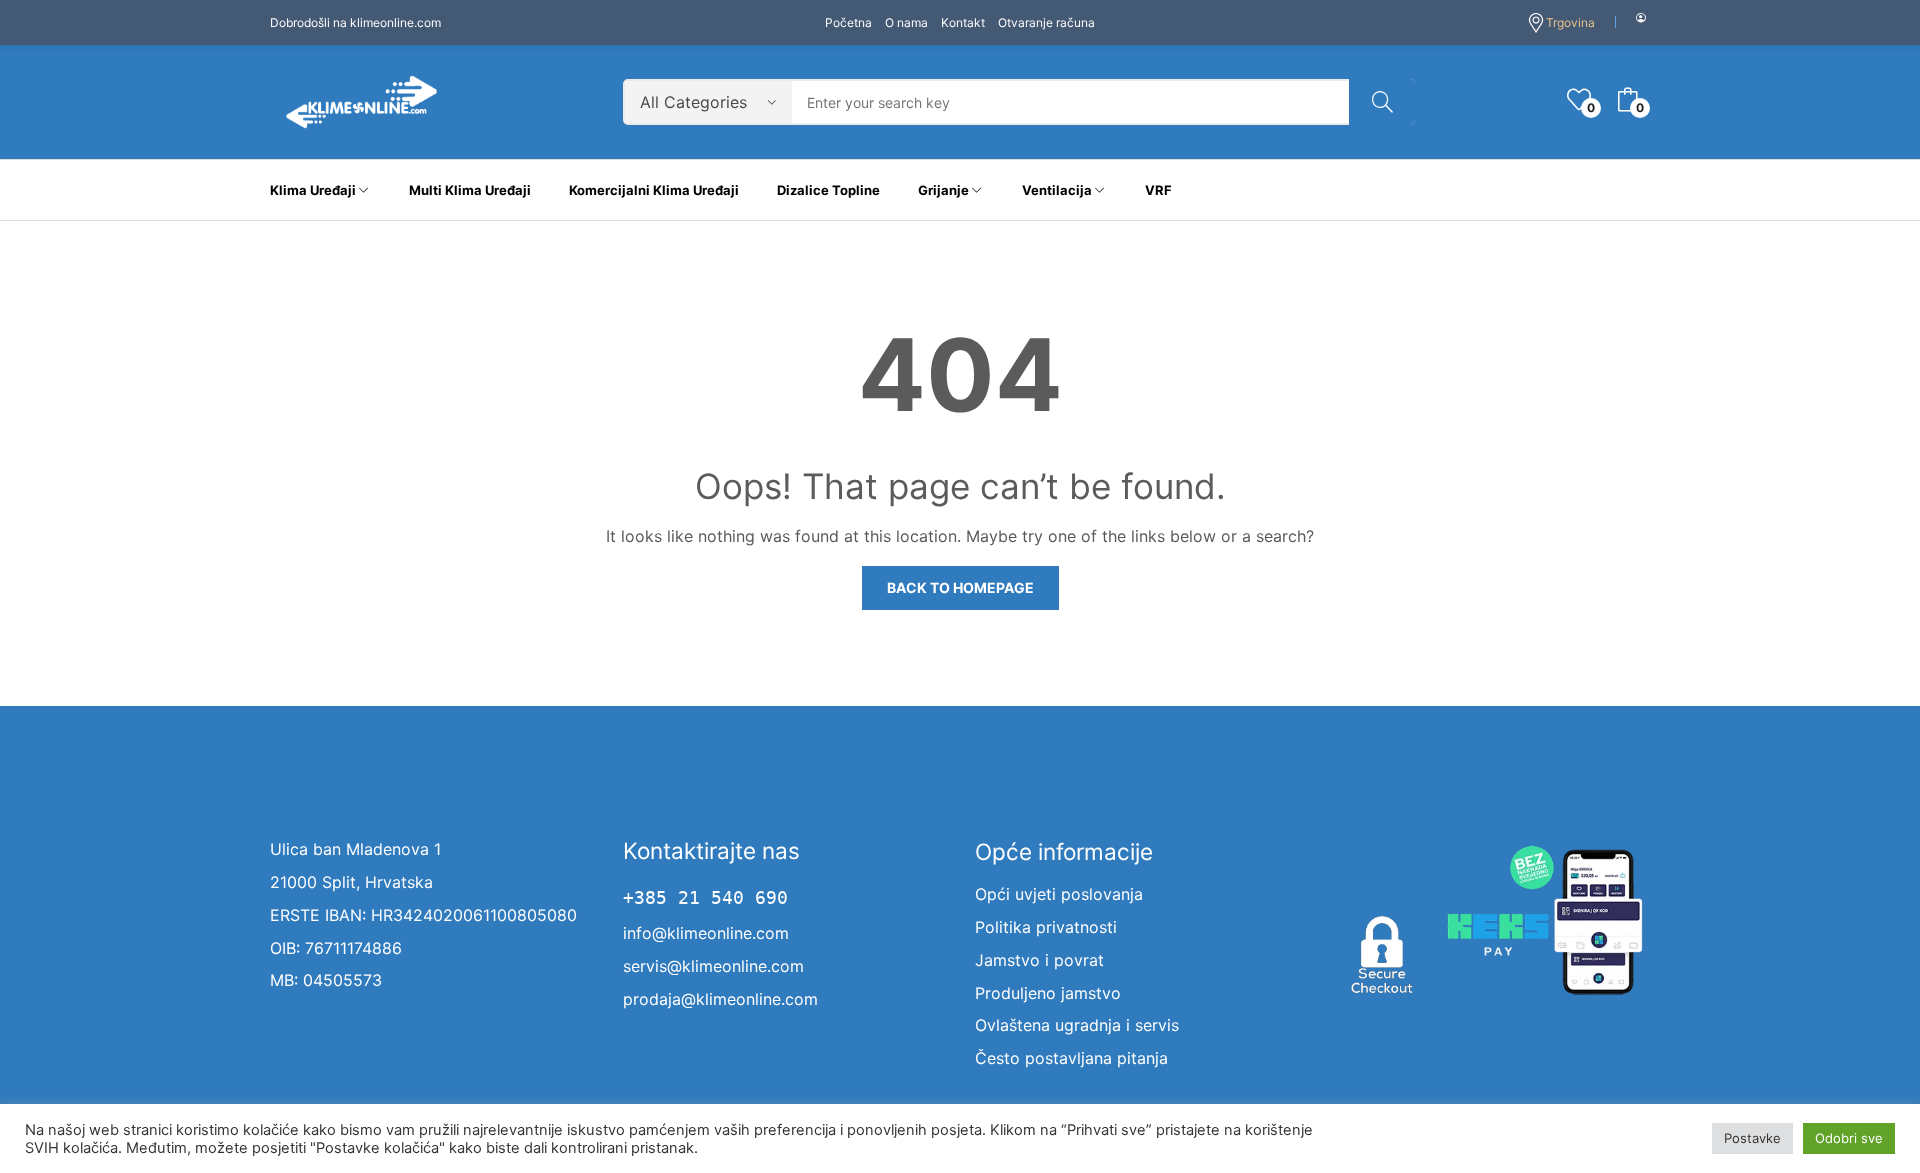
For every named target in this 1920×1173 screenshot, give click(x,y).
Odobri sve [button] (1849, 1138)
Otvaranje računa (1046, 22)
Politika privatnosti (1046, 927)
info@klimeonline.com (706, 933)
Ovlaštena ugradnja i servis (1077, 1025)
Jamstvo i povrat (1039, 960)
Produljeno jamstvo (1048, 993)
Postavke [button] (1752, 1138)
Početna (848, 22)
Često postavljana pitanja (1071, 1058)
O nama (906, 22)
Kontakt (963, 22)
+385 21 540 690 (705, 898)
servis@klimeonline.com (713, 966)
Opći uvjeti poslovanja (1059, 894)
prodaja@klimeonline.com (720, 999)
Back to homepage (960, 587)
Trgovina (1570, 22)
